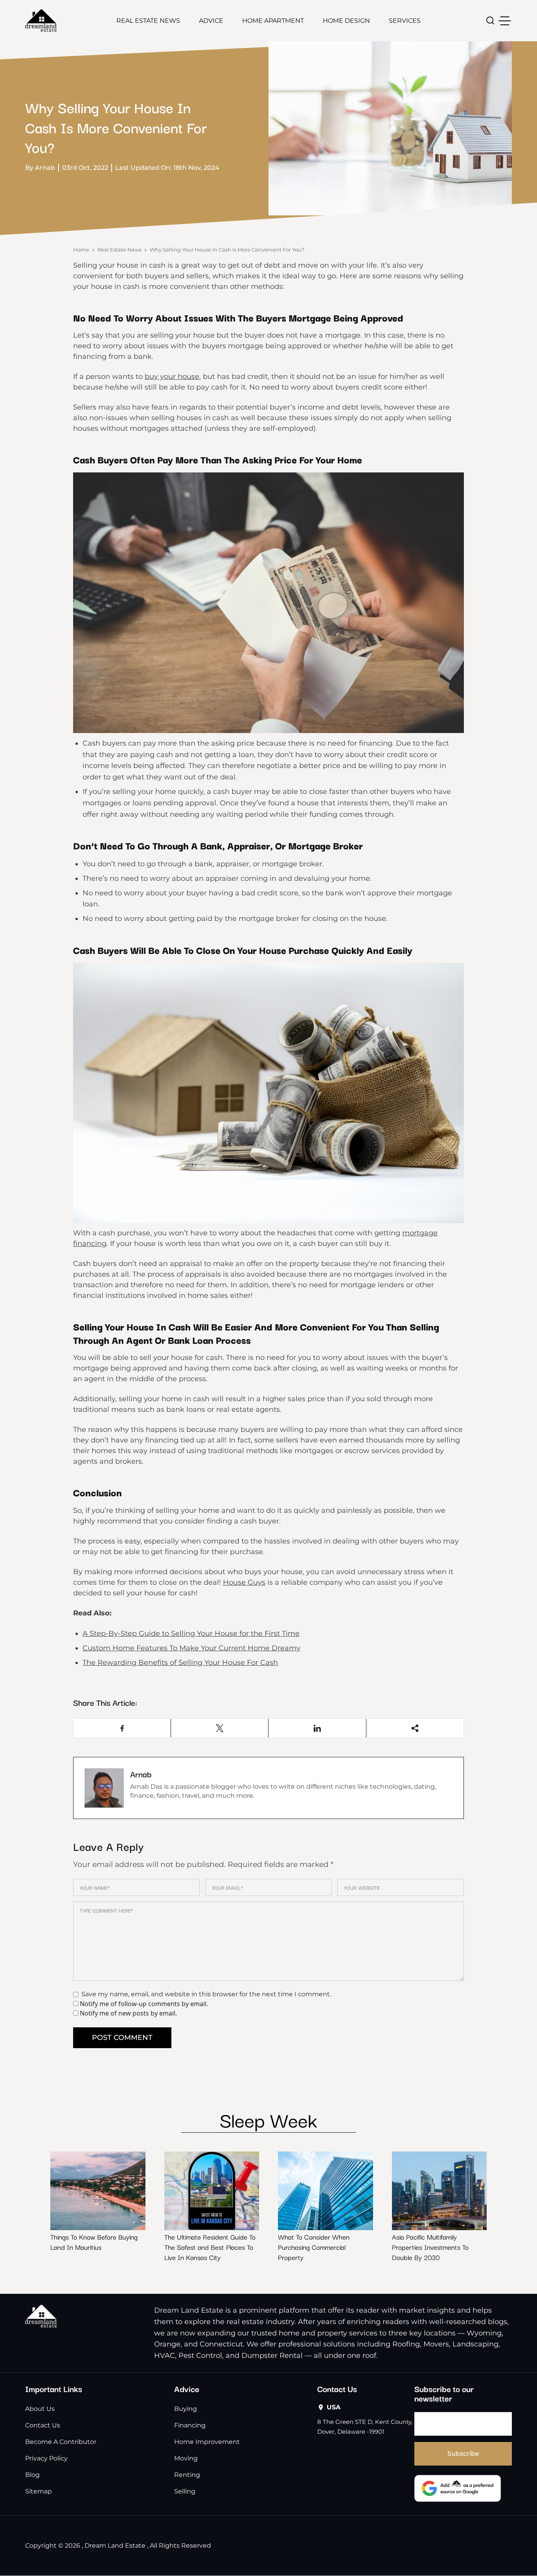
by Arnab (40, 168)
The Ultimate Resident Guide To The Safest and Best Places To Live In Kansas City (210, 2247)
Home (81, 250)
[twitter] (220, 1728)
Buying (186, 2409)
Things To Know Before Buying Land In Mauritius (94, 2242)
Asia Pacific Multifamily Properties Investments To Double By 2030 (430, 2247)
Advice (211, 21)
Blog (32, 2475)
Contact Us (43, 2425)
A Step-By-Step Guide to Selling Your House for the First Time (191, 1633)
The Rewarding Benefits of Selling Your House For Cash (180, 1663)
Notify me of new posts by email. (128, 2013)
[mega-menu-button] (505, 21)
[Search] (490, 21)
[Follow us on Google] (458, 2488)
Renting (187, 2475)
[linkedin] (317, 1728)
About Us (40, 2409)
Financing (190, 2425)
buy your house (172, 377)
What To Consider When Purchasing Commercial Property (314, 2247)
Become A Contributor (61, 2442)
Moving (186, 2458)
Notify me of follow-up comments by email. (144, 2004)
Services (405, 21)
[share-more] (415, 1728)
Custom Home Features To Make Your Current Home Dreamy (191, 1648)
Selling (185, 2491)
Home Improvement (207, 2442)
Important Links (54, 2389)
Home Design (346, 21)
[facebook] (122, 1728)
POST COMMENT (122, 2038)
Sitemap (39, 2491)
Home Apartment (273, 21)
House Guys (244, 1582)
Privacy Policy (46, 2458)
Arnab (141, 1774)
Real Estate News (148, 21)
